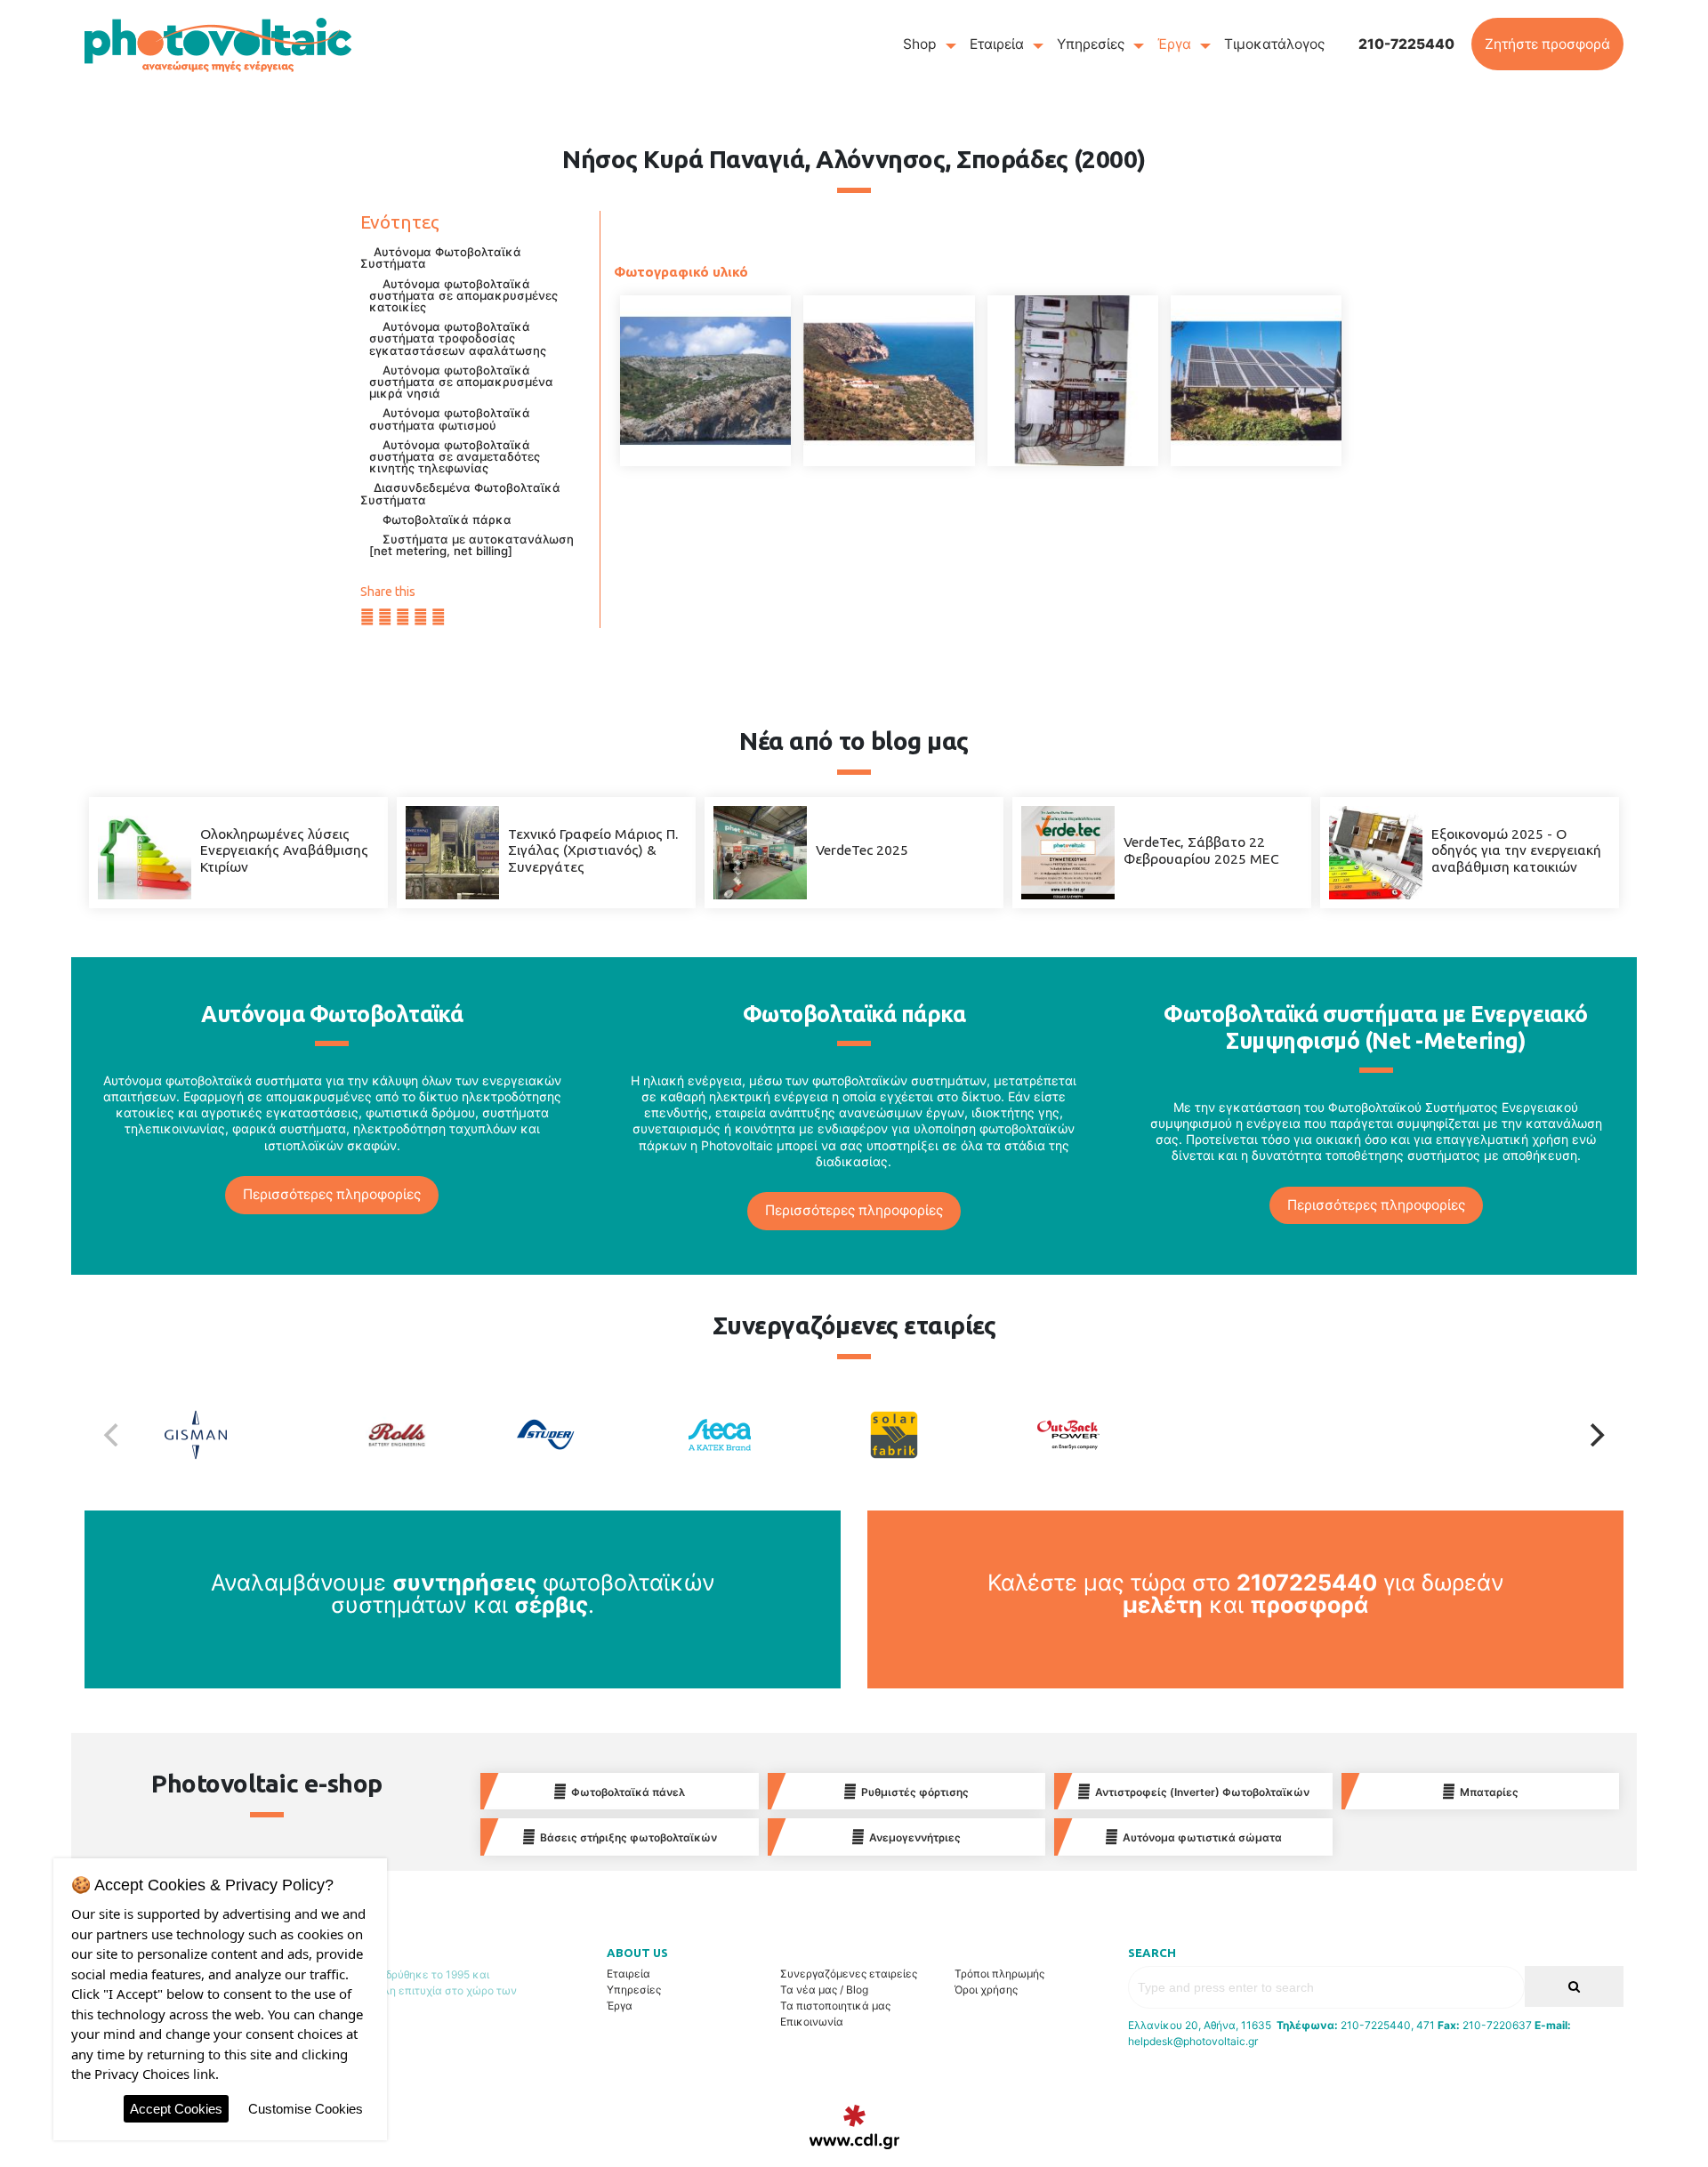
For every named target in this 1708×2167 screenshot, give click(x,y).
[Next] (1595, 1435)
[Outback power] (1116, 1435)
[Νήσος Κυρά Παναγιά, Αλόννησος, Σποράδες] (705, 381)
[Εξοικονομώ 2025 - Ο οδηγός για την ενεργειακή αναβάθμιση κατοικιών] (1376, 852)
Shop (920, 44)
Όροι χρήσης (986, 1990)
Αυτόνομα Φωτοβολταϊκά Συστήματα (441, 258)
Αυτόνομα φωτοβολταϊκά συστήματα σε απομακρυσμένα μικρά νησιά (461, 382)
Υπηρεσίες (1091, 44)
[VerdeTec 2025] (760, 852)
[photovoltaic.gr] (218, 44)
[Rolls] (417, 1435)
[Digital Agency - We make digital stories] (854, 2127)
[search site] (1574, 1987)
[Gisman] (243, 1435)
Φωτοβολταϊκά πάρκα (447, 520)
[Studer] (592, 1435)
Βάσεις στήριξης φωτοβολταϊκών (628, 1837)
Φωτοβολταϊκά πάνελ (628, 1792)
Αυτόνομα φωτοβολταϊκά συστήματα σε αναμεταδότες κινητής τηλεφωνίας (455, 456)
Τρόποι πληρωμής (999, 1974)
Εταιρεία (997, 44)
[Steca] (767, 1435)
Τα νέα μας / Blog (824, 1990)
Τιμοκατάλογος (1274, 44)
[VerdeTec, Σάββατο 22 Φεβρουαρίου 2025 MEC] (1068, 852)
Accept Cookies (176, 2109)
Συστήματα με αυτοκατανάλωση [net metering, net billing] (471, 545)
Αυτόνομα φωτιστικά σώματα (1202, 1837)
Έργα (1174, 44)
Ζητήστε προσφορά (1547, 44)
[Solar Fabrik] (941, 1435)
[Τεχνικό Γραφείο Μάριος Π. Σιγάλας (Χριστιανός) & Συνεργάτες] (452, 852)
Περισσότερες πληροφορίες (332, 1194)
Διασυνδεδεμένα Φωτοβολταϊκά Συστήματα (460, 493)
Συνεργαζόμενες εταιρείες (849, 1974)
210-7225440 (1406, 44)
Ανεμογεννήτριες (915, 1837)
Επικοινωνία (812, 2022)
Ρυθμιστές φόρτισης (915, 1792)
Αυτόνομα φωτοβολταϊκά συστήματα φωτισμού (450, 419)
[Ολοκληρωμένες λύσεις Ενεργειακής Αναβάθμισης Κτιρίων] (145, 852)
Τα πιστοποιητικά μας (835, 2006)
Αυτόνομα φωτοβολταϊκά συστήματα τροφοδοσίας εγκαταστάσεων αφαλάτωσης (458, 338)
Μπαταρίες (1489, 1792)
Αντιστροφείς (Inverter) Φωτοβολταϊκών (1202, 1792)
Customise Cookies (306, 2109)
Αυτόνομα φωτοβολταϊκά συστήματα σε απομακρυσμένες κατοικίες (463, 295)
